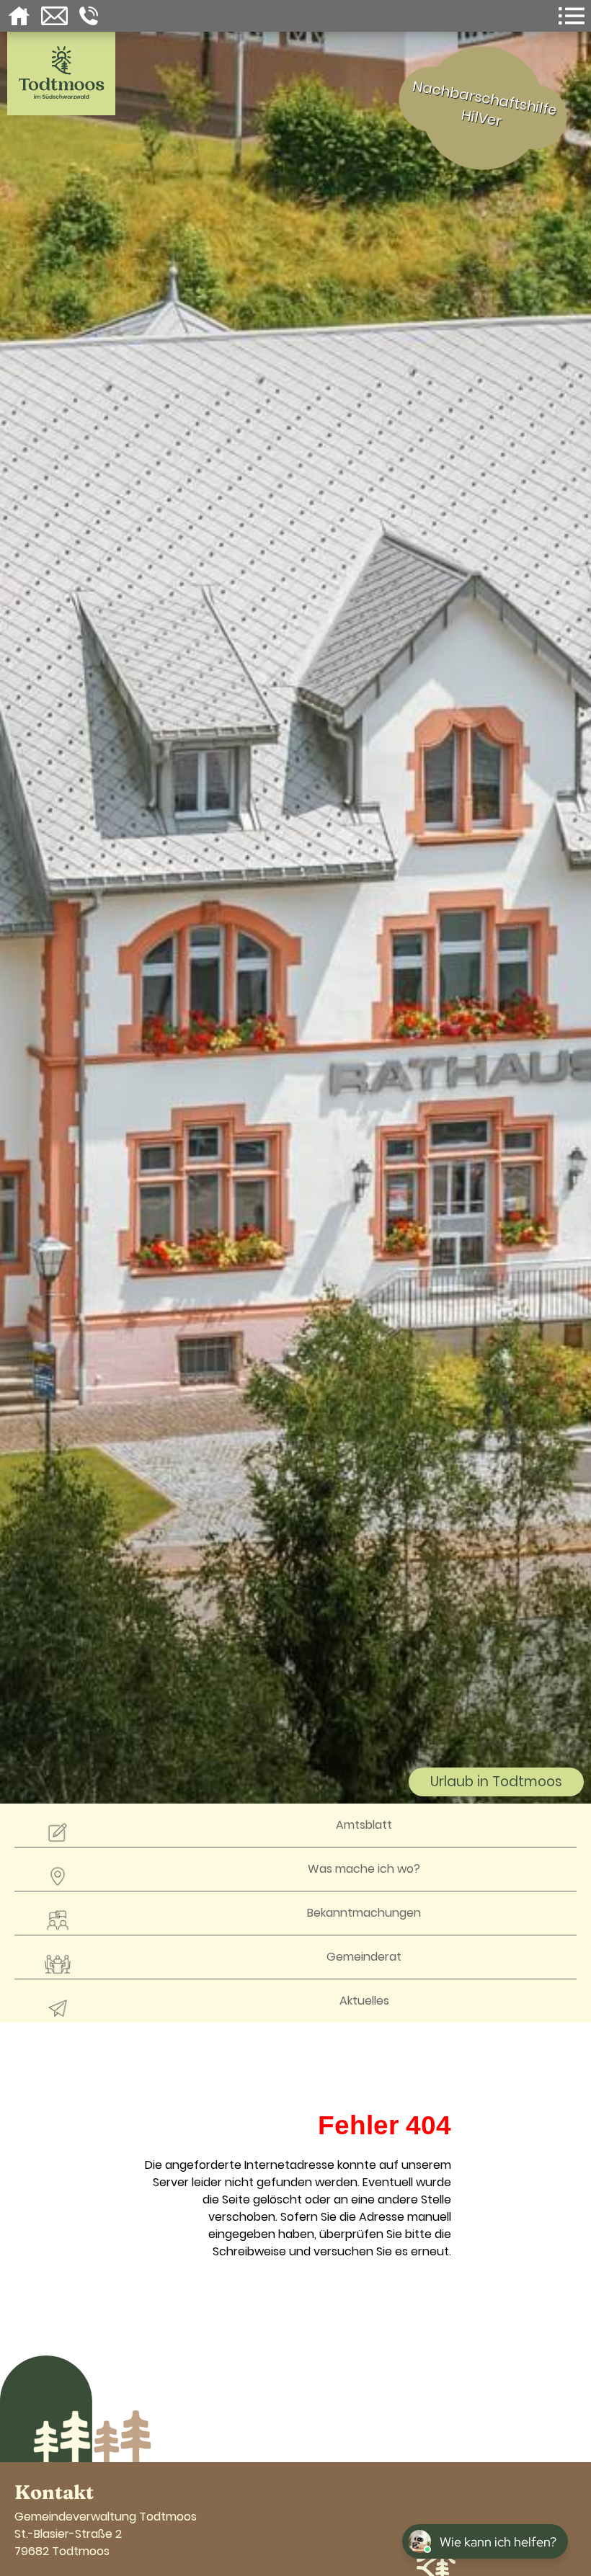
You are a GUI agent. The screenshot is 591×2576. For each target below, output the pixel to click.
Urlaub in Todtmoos (496, 1782)
